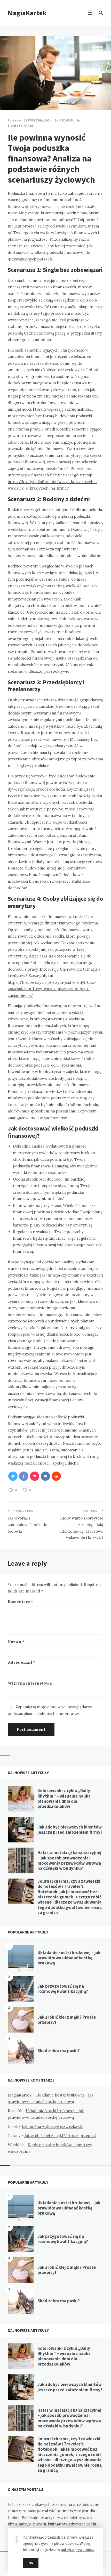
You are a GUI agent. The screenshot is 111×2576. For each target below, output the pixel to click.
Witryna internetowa (30, 1683)
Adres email (22, 1662)
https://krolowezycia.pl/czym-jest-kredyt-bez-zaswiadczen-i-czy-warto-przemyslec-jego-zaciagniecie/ (52, 989)
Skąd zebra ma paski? (59, 2051)
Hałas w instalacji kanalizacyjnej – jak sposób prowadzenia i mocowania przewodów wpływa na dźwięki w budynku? (69, 1860)
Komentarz (20, 1602)
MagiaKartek (27, 13)
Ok (31, 2563)
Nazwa (16, 1642)
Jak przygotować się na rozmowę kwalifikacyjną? (63, 1989)
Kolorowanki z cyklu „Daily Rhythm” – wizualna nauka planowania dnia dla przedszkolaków (64, 1798)
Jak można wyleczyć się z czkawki (53, 2127)
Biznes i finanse (20, 125)
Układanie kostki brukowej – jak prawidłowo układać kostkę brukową (69, 1958)
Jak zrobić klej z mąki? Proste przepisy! (67, 2020)
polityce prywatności (78, 2550)
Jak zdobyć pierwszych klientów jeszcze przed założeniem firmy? (70, 1830)
